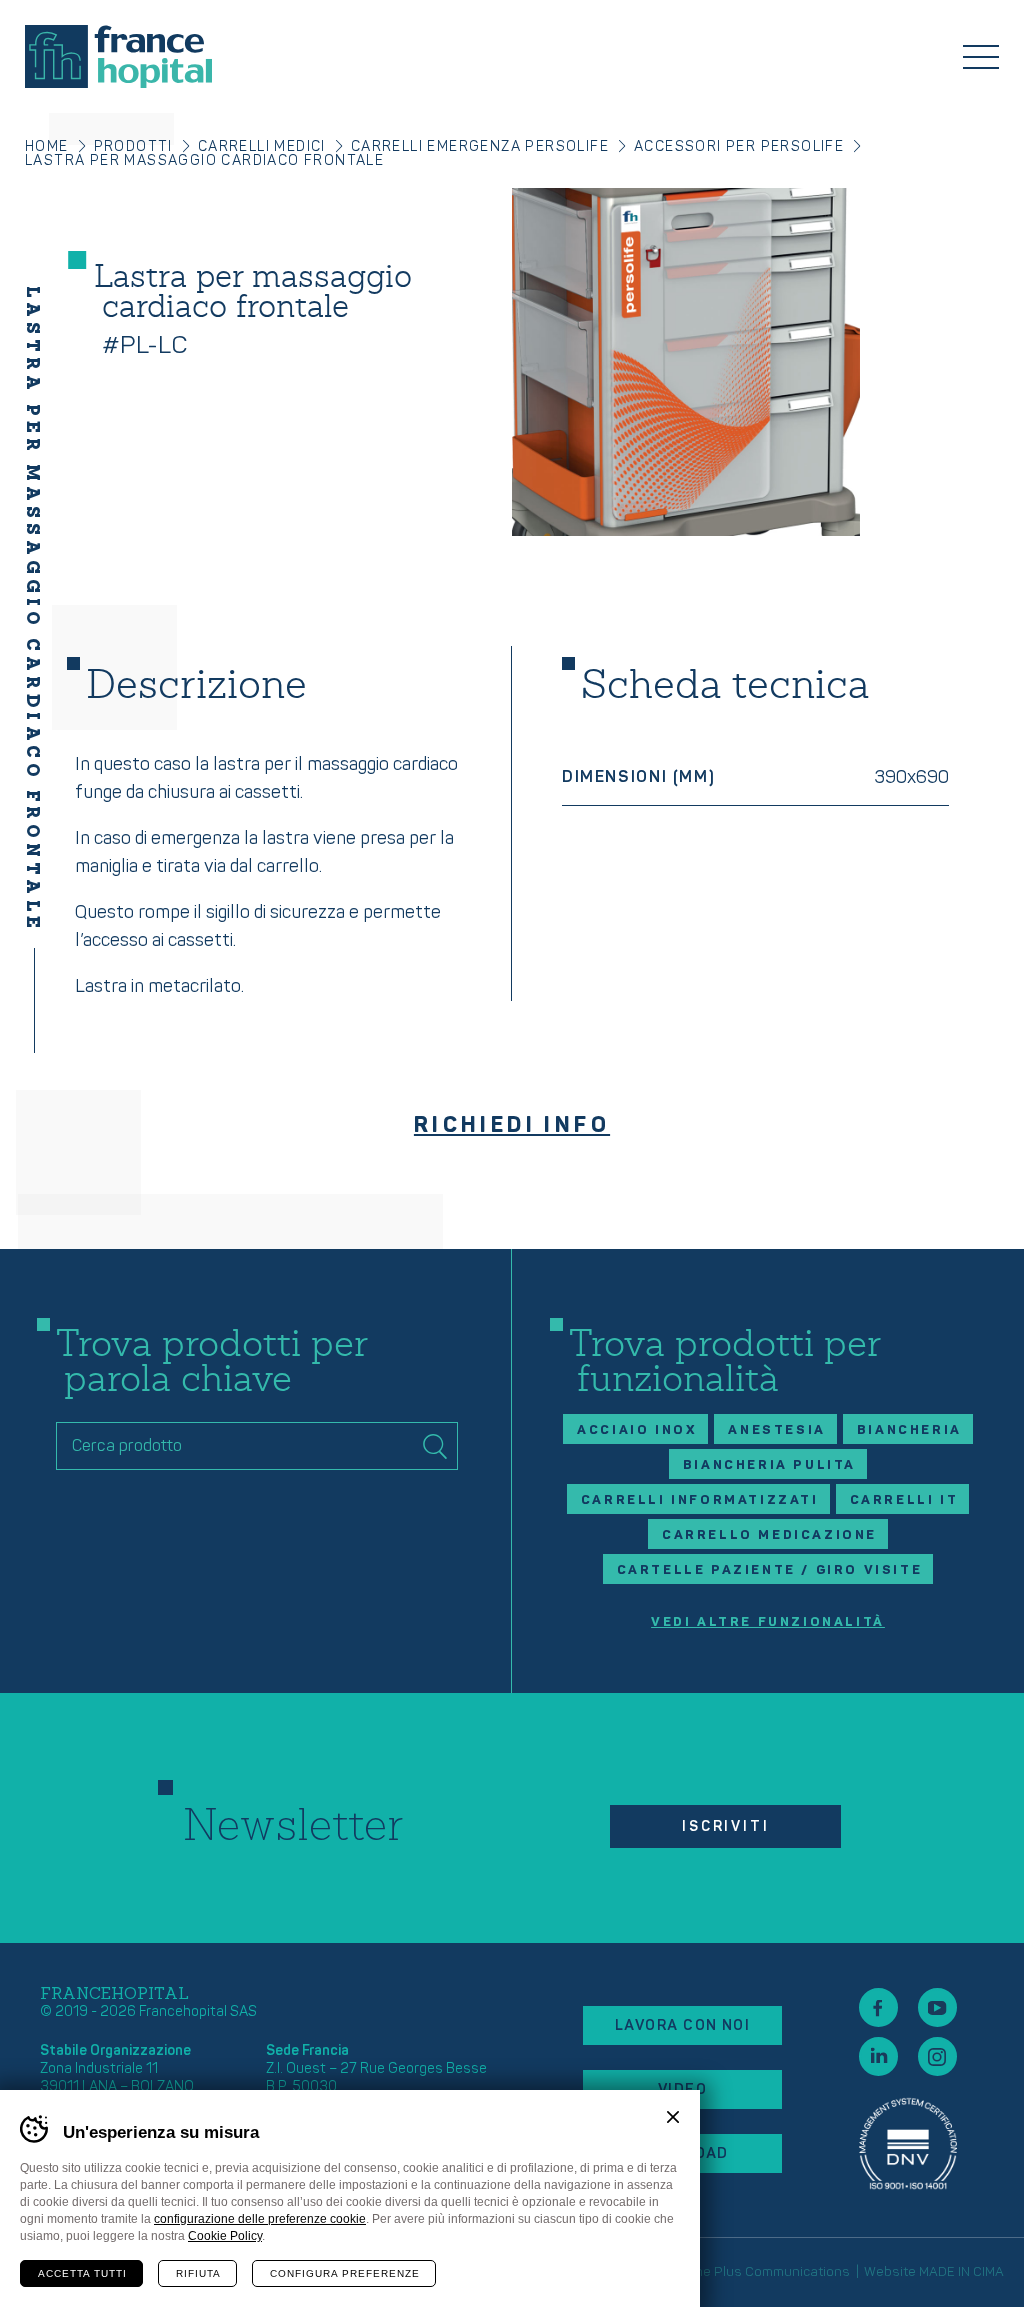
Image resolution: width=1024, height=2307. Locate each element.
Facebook (878, 2007)
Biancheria (909, 1430)
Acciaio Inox (637, 1430)
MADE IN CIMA (961, 2272)
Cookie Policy (225, 2236)
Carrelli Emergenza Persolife (480, 146)
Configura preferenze (345, 2273)
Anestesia (776, 1430)
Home (47, 146)
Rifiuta (198, 2273)
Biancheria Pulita (769, 1465)
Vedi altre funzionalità (768, 1622)
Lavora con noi (682, 2025)
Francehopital (118, 56)
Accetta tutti (82, 2273)
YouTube (937, 2007)
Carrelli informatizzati (700, 1500)
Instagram (937, 2056)
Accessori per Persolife (739, 146)
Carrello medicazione (769, 1535)
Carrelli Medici (262, 146)
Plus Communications (782, 2272)
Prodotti (133, 146)
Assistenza (908, 2143)
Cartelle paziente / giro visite (770, 1570)
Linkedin (878, 2056)
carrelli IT (904, 1500)
